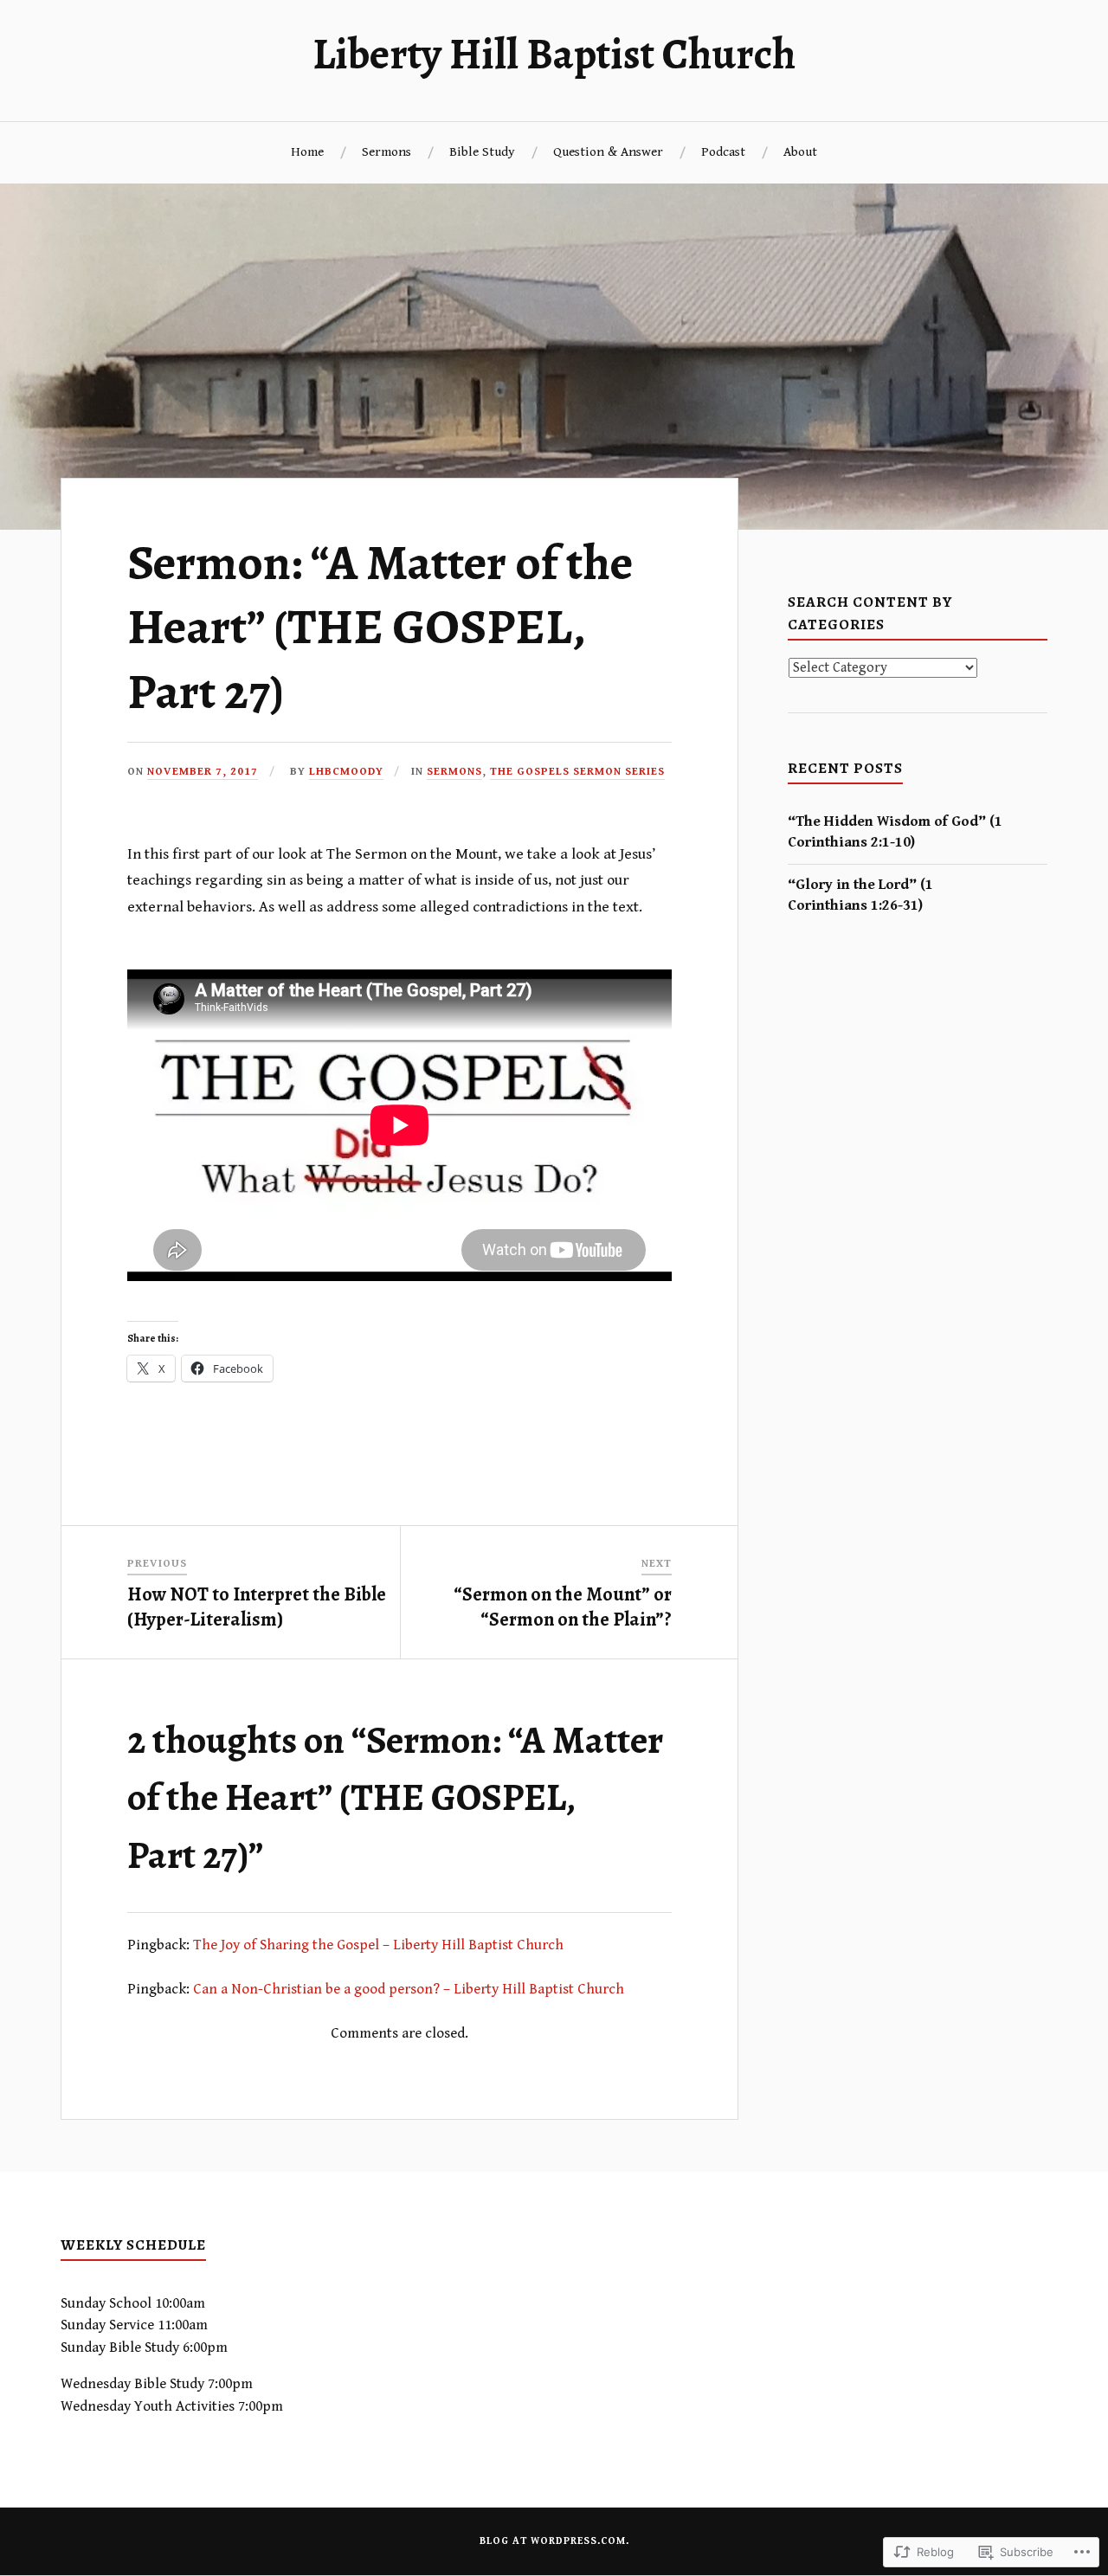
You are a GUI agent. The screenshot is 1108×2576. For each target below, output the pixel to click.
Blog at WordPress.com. (554, 2541)
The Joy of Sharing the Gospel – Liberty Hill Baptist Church (378, 1945)
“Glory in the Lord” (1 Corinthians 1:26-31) (860, 895)
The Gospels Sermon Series (577, 772)
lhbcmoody (346, 772)
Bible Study (482, 152)
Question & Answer (608, 152)
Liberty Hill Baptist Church (554, 54)
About (800, 152)
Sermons (387, 152)
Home (307, 152)
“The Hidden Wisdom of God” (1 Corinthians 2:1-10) (895, 832)
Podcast (723, 152)
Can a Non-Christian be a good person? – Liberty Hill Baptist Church (409, 1989)
